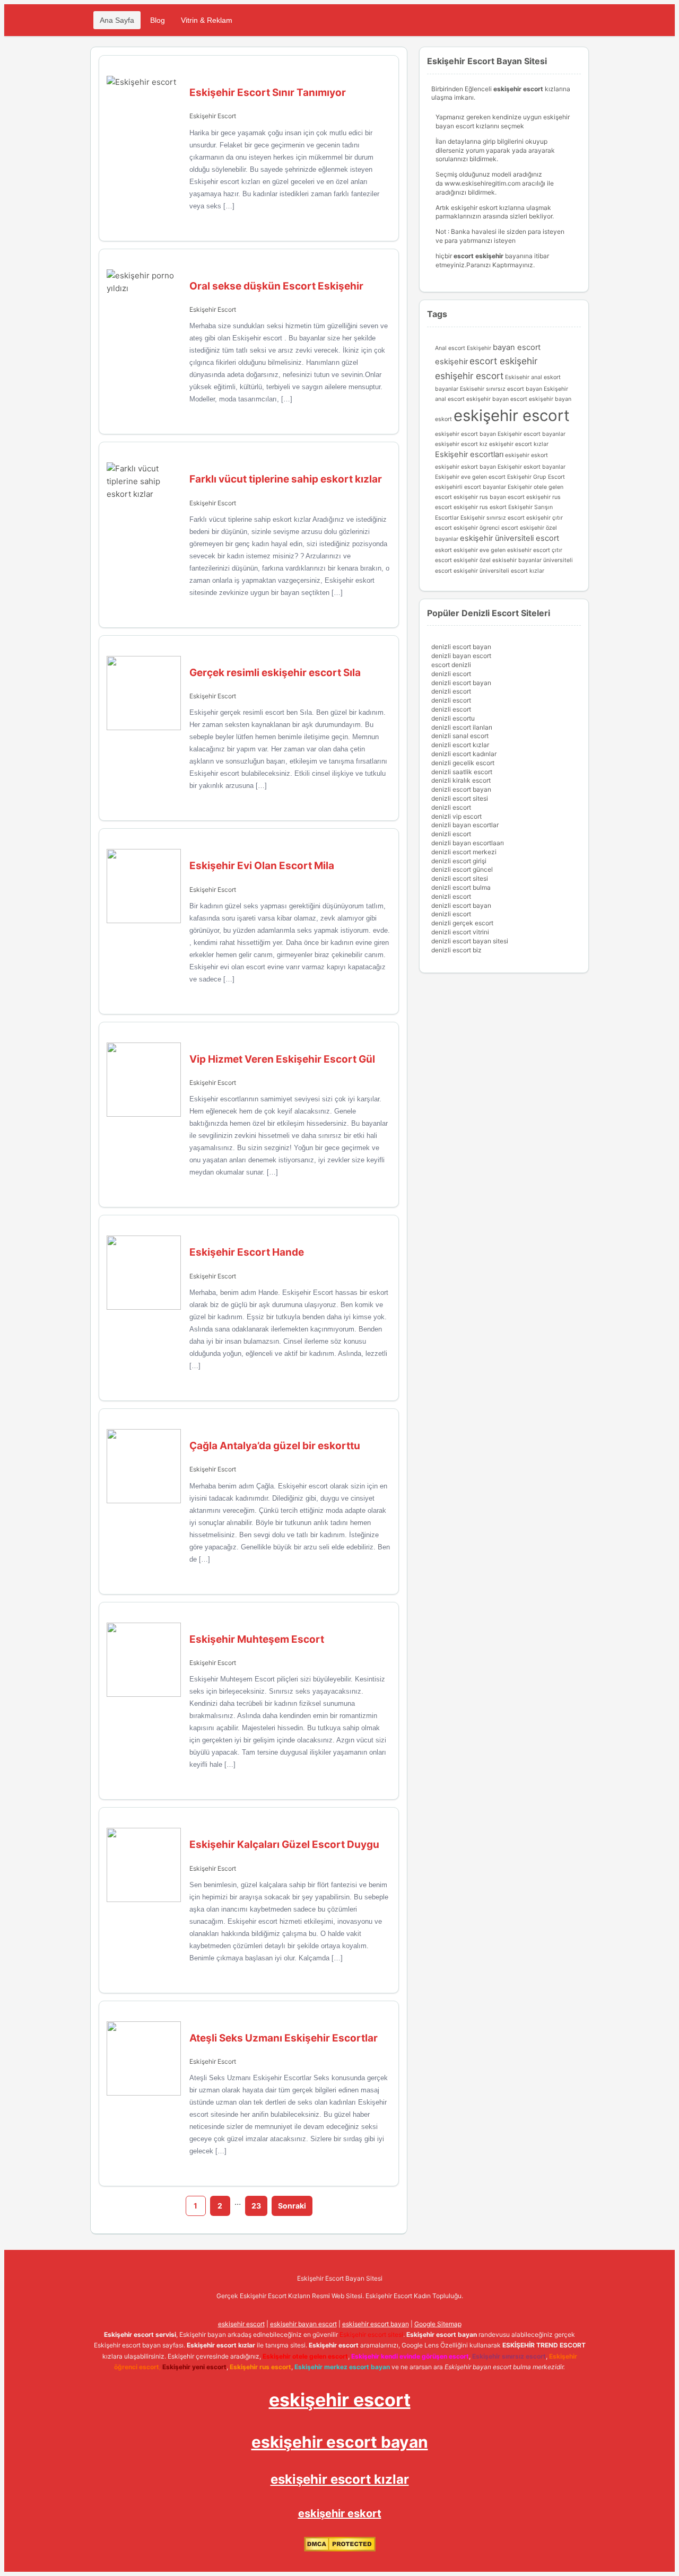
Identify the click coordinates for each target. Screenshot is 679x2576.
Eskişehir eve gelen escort (470, 477)
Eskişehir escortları (469, 454)
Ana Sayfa (117, 20)
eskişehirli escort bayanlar (471, 487)
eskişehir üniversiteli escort (510, 538)
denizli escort (451, 674)
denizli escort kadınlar (464, 754)
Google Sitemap (438, 2324)
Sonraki (292, 2206)
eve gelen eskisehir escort (515, 550)
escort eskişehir (503, 361)
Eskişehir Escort (213, 116)
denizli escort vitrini (460, 932)
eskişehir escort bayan (465, 434)
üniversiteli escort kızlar (512, 571)
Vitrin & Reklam (207, 20)
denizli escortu (453, 718)
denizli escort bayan (461, 647)
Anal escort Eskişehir (463, 348)
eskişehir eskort (526, 455)
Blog (158, 20)
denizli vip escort (456, 816)
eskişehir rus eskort (480, 507)
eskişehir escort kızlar (519, 444)
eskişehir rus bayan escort (489, 497)
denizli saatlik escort (462, 772)
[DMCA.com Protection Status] (340, 2549)
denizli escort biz (456, 950)
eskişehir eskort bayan (465, 467)
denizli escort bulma (461, 887)
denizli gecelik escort (463, 763)
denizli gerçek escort (462, 923)
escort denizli (451, 665)
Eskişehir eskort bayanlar (532, 467)
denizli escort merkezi (464, 852)
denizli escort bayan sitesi (470, 941)
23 (256, 2206)
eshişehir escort (469, 376)
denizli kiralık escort (461, 780)
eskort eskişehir (456, 550)
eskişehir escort (512, 415)
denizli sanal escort (460, 736)
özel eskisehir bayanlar (511, 560)
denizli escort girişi (459, 861)
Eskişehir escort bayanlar (532, 434)
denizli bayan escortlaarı (468, 843)
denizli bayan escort (461, 656)
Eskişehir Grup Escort (536, 477)
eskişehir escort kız (461, 444)
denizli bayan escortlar (465, 825)
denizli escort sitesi (460, 798)
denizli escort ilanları (462, 727)
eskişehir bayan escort (497, 399)
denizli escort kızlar (460, 745)
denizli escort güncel (462, 869)
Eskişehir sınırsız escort (493, 518)
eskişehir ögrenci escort (486, 528)
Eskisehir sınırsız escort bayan (501, 389)
